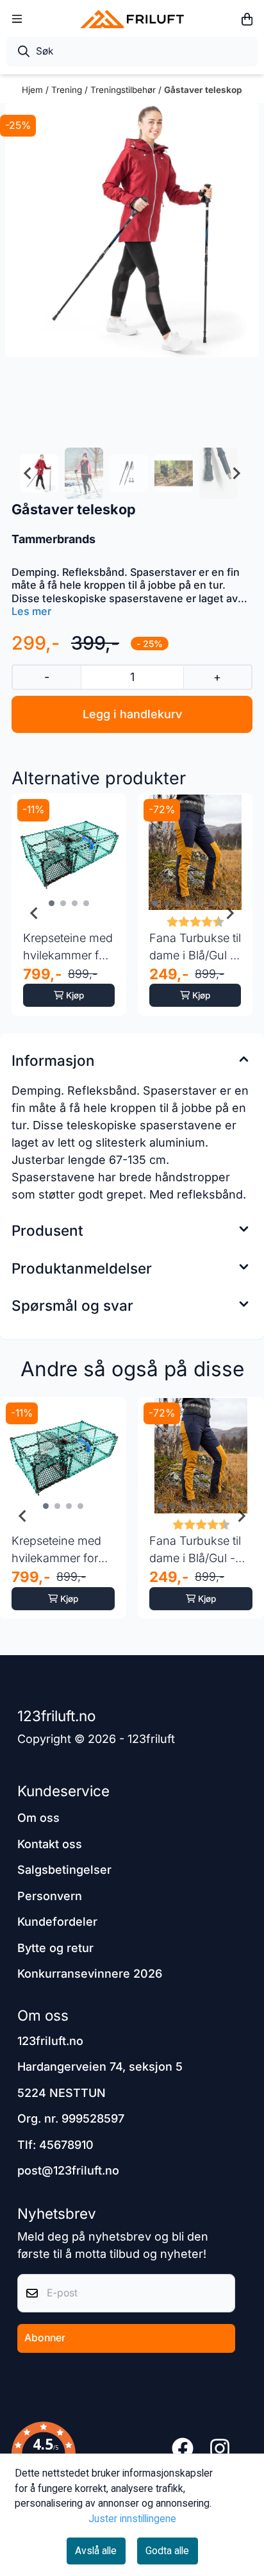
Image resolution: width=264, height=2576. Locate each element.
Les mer (31, 611)
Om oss (38, 1818)
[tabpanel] (69, 913)
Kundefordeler (57, 1922)
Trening (68, 90)
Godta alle (167, 2551)
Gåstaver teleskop (203, 90)
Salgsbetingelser (64, 1870)
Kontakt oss (50, 1844)
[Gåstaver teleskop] (132, 230)
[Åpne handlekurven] (247, 19)
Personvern (50, 1896)
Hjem (34, 90)
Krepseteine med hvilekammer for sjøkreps (68, 947)
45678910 (66, 2145)
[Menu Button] (17, 19)
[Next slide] (236, 473)
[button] (44, 2448)
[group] (63, 1517)
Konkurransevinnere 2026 (90, 1974)
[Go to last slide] (28, 473)
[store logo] (132, 19)
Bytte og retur (55, 1948)
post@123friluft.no (68, 2170)
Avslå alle (96, 2551)
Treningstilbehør (124, 90)
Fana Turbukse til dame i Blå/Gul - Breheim (195, 947)
